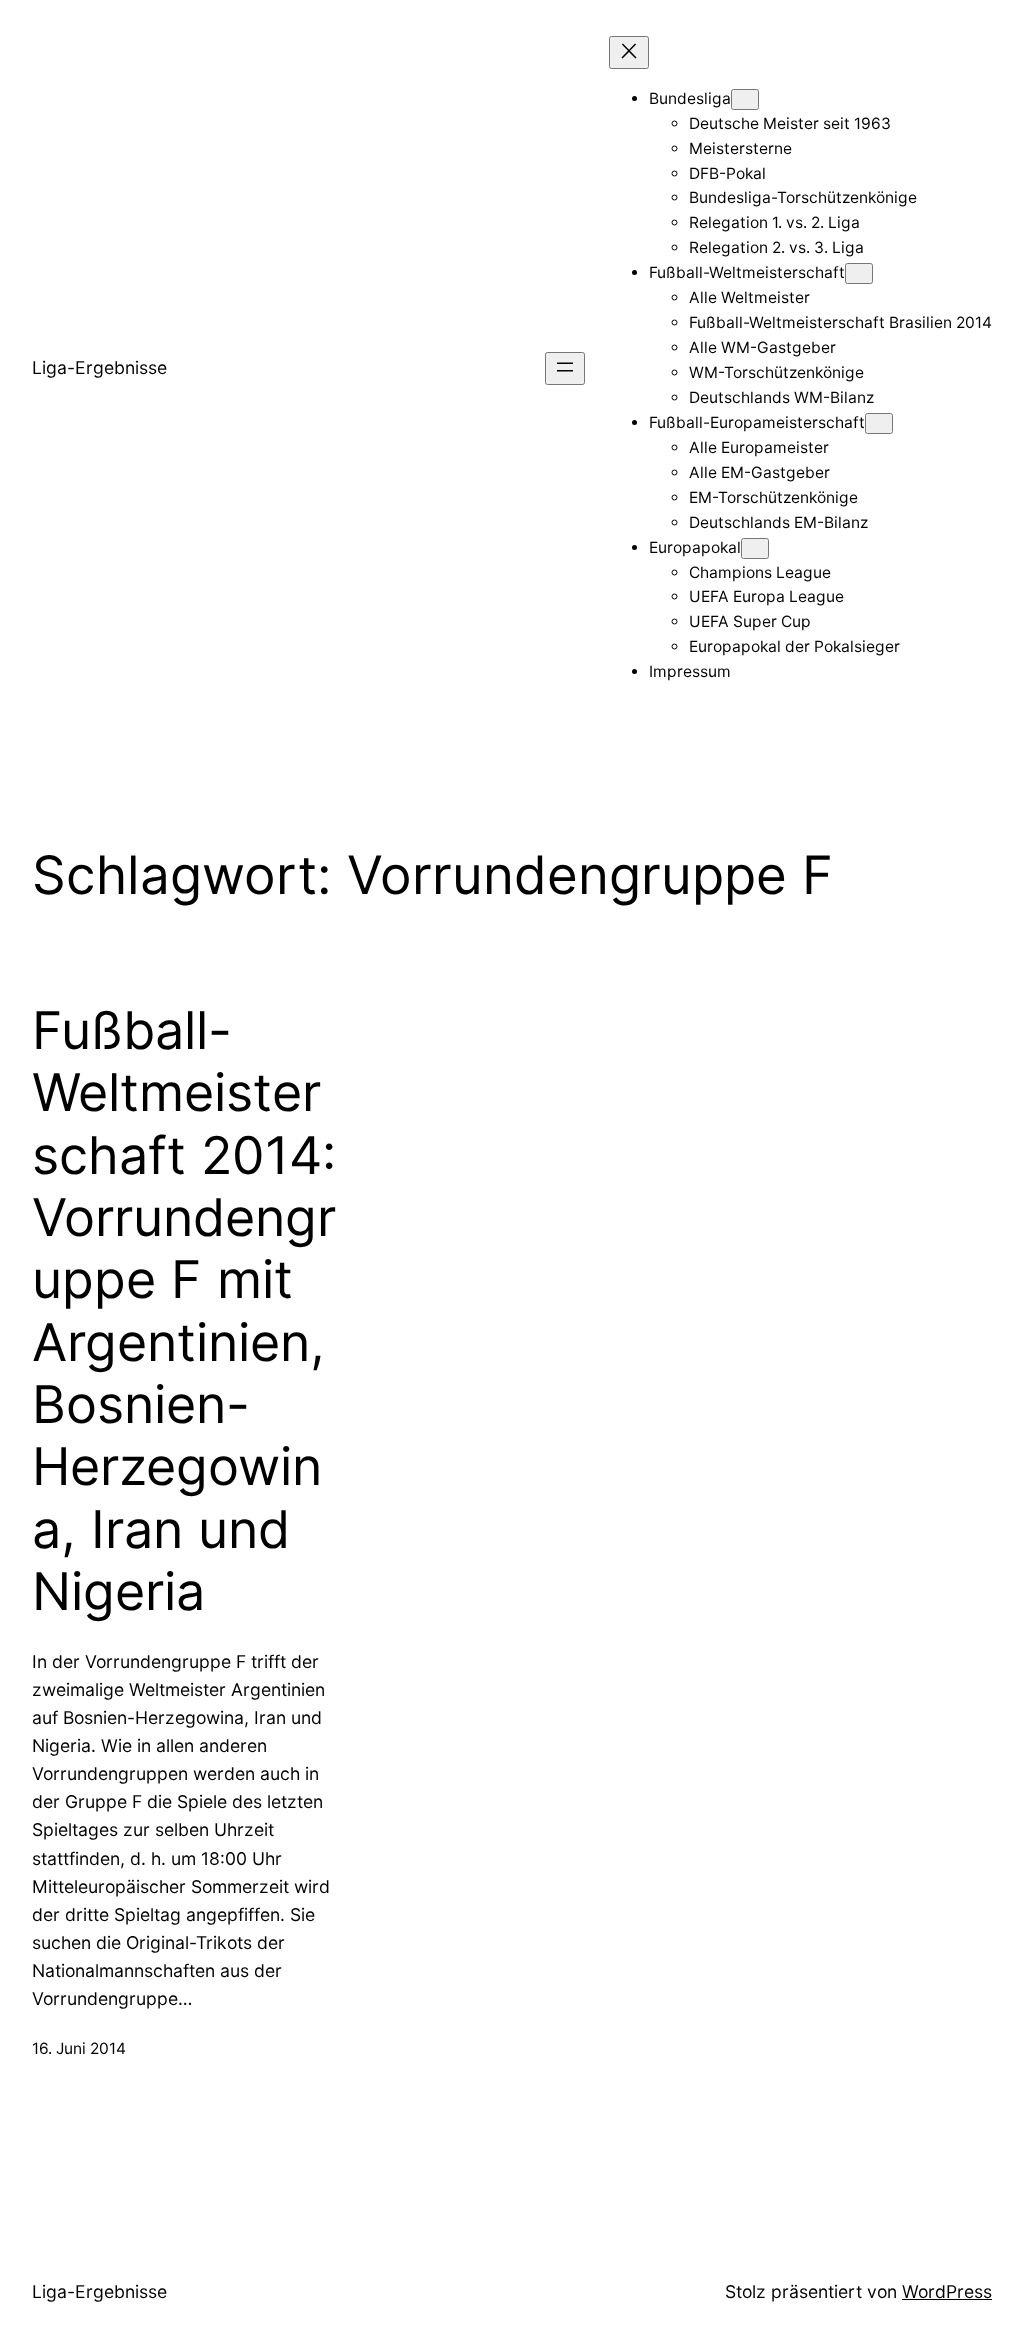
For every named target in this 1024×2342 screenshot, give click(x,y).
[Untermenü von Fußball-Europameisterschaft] (879, 423)
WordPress (947, 2291)
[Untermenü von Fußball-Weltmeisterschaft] (859, 273)
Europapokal (695, 547)
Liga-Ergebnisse (99, 367)
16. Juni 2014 (79, 2048)
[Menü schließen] (629, 52)
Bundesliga (690, 98)
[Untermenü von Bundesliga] (745, 99)
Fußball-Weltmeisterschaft (747, 272)
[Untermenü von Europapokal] (755, 548)
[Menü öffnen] (565, 368)
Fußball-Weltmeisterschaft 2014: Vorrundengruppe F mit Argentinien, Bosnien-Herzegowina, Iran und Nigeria (184, 1312)
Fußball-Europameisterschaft (757, 422)
